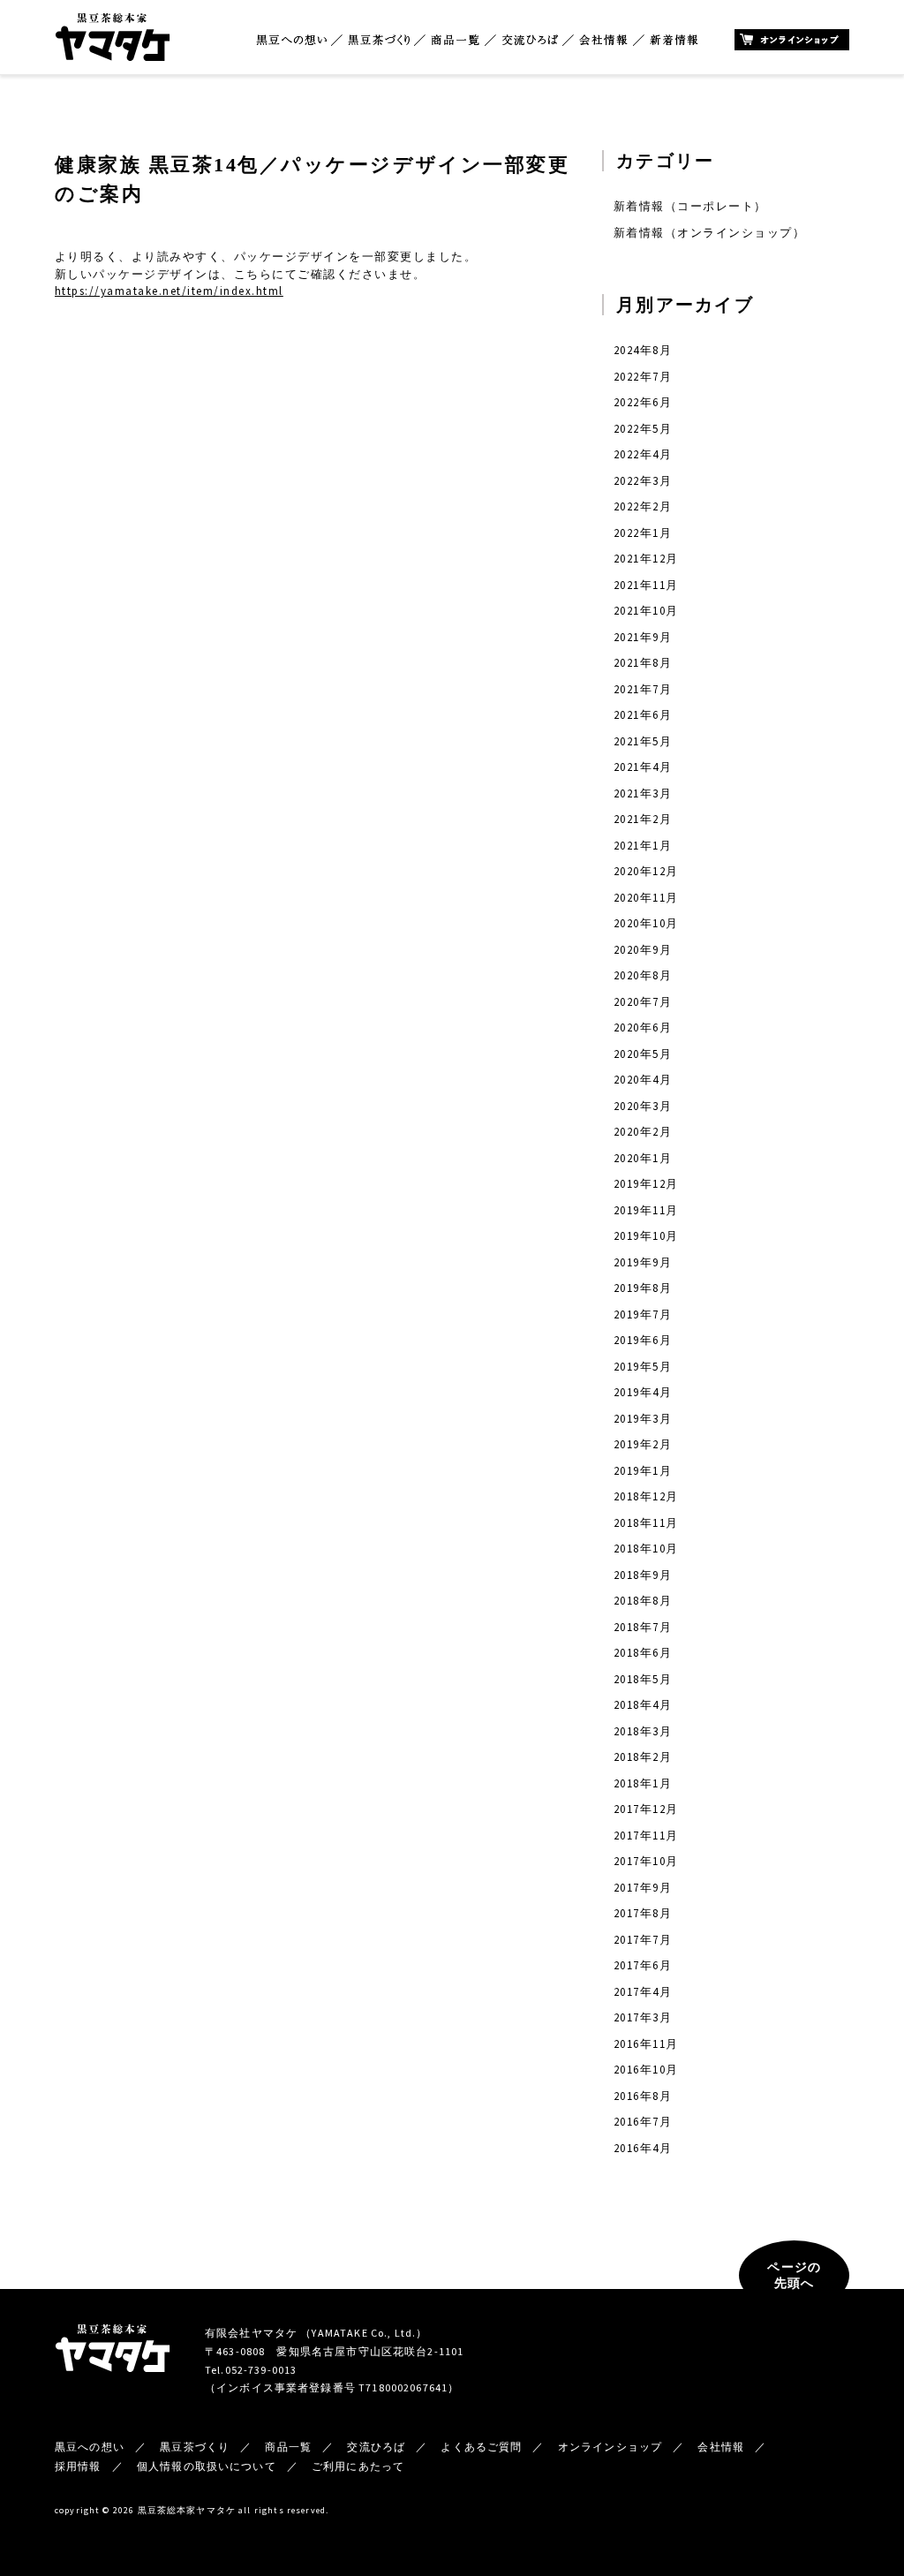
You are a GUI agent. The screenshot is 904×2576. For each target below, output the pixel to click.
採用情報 (78, 2466)
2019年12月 (646, 1184)
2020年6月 (643, 1027)
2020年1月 (643, 1158)
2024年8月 (643, 350)
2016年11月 (646, 2044)
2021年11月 (646, 585)
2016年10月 (646, 2070)
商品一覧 (456, 40)
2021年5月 (643, 741)
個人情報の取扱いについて (207, 2466)
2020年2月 (643, 1132)
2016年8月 (643, 2096)
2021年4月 (643, 767)
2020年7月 (643, 1002)
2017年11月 (646, 1836)
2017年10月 (646, 1861)
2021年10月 (646, 611)
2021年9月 (643, 637)
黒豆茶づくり (379, 40)
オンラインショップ (792, 40)
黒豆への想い (291, 40)
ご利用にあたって (358, 2466)
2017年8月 (643, 1913)
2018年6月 (643, 1653)
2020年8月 (643, 975)
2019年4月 (643, 1392)
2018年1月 (643, 1783)
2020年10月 (646, 923)
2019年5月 (643, 1367)
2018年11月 (646, 1523)
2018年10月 (646, 1549)
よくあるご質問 (481, 2447)
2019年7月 (643, 1314)
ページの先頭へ (794, 2275)
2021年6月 (643, 715)
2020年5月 (643, 1054)
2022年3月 (643, 481)
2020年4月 (643, 1080)
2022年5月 (643, 429)
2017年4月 (643, 1992)
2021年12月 (646, 559)
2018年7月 (643, 1627)
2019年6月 (643, 1340)
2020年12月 (646, 871)
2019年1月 (643, 1471)
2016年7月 (643, 2122)
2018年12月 (646, 1496)
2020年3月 (643, 1106)
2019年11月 (646, 1210)
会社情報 (604, 40)
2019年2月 (643, 1444)
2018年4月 (643, 1705)
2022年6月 (643, 402)
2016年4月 (643, 2148)
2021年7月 (643, 689)
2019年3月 (643, 1419)
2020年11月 (646, 898)
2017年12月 (646, 1809)
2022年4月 (643, 454)
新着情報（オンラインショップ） (709, 233)
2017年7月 (643, 1940)
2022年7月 (643, 377)
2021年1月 (643, 846)
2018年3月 (643, 1731)
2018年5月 (643, 1679)
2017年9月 (643, 1888)
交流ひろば (530, 40)
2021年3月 (643, 793)
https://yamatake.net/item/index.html (169, 291)
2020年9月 (643, 950)
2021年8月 (643, 663)
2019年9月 (643, 1262)
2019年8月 (643, 1288)
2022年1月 (643, 533)
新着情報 (674, 40)
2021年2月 (643, 819)
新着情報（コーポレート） (690, 206)
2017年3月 (643, 2017)
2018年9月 (643, 1575)
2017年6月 (643, 1965)
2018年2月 (643, 1757)
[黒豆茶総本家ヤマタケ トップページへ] (113, 20)
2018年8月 (643, 1601)
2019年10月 (646, 1236)
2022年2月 (643, 506)
